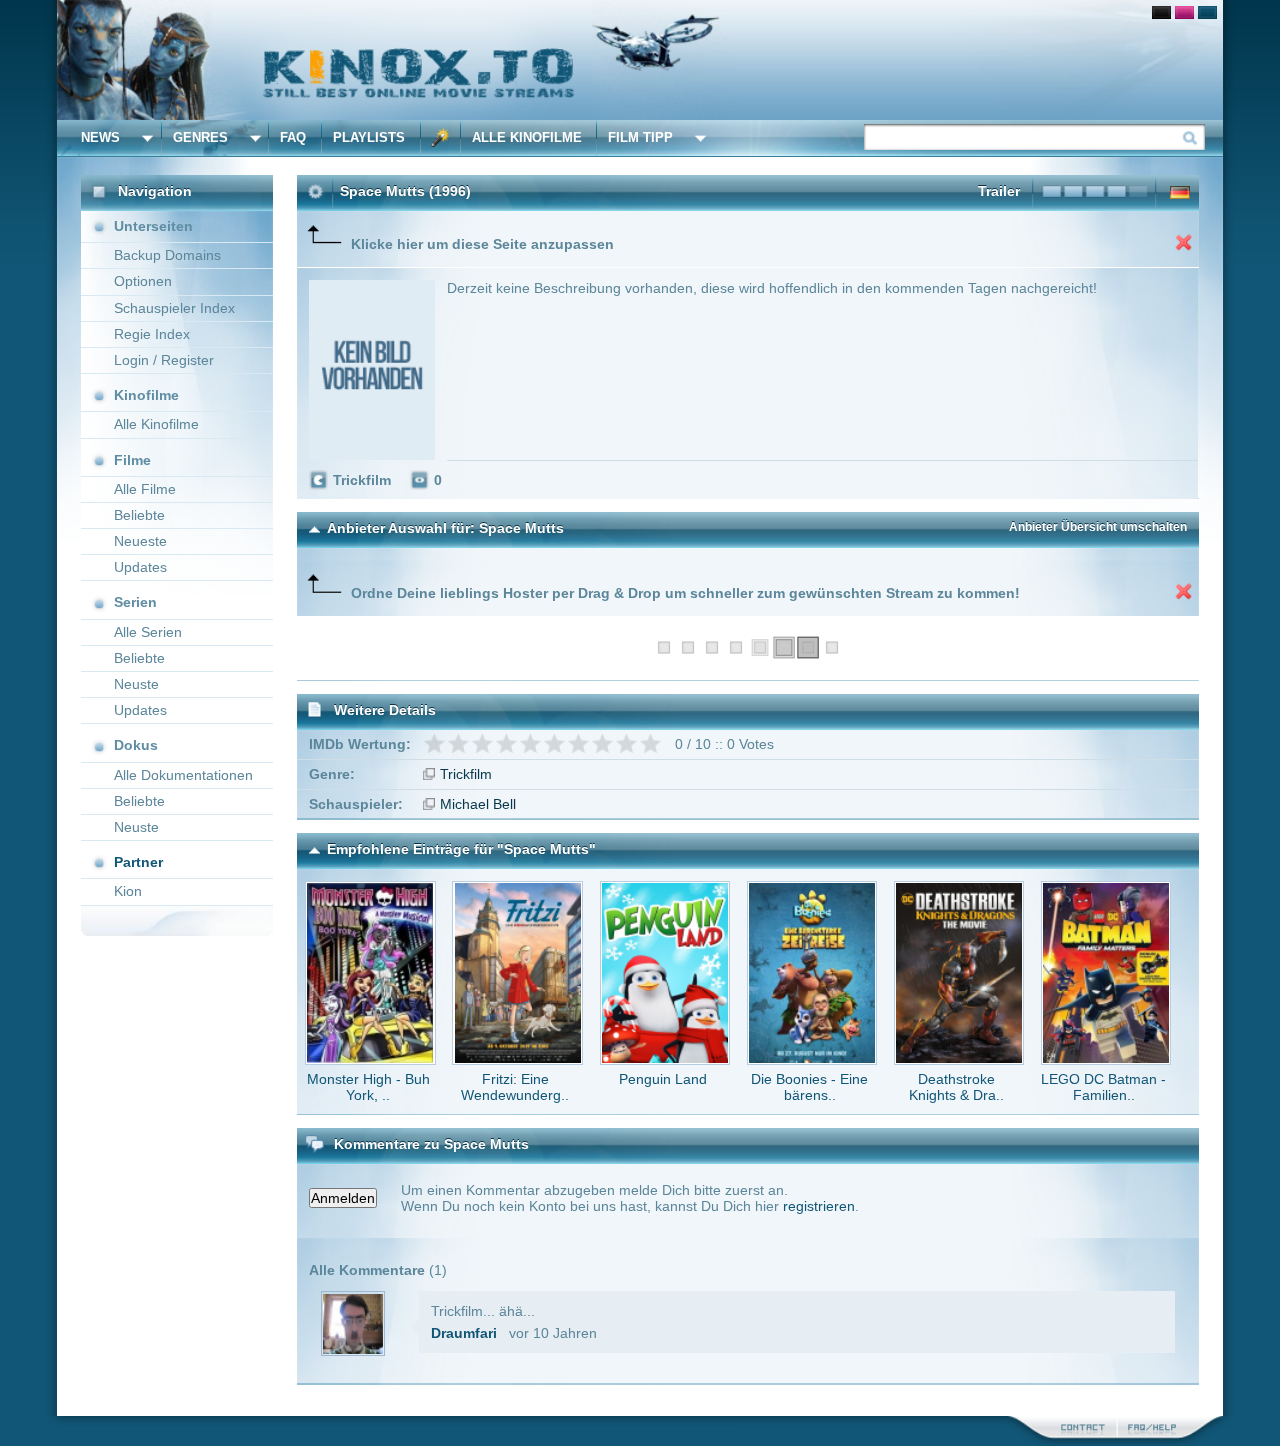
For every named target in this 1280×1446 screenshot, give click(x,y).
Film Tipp (640, 137)
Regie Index (152, 334)
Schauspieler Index (174, 308)
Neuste (136, 684)
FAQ (293, 137)
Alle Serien (148, 632)
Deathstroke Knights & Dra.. (956, 1087)
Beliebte (139, 515)
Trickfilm (466, 774)
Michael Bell (478, 804)
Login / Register (164, 360)
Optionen (143, 281)
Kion (128, 891)
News (100, 137)
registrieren (819, 1206)
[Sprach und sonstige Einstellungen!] (441, 138)
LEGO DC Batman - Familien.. (1103, 1087)
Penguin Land (663, 1079)
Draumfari (464, 1333)
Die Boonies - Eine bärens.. (809, 1087)
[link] (640, 60)
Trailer (999, 191)
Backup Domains (167, 255)
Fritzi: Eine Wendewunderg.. (515, 1087)
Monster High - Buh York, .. (368, 1087)
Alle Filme (145, 489)
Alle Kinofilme (527, 137)
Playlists (369, 137)
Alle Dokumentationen (183, 775)
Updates (140, 567)
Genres (200, 137)
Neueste (140, 541)
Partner (138, 862)
